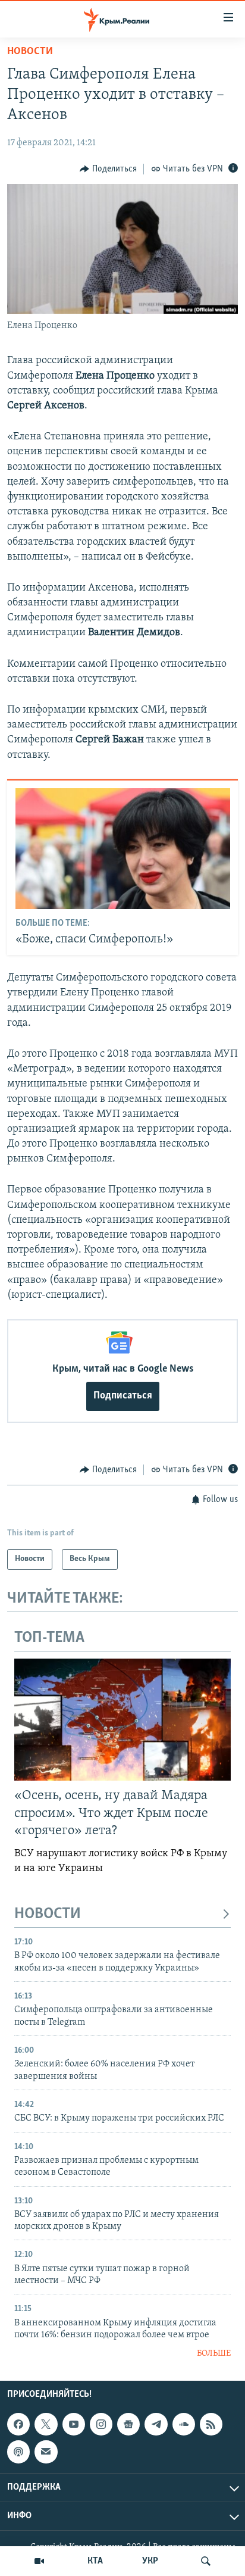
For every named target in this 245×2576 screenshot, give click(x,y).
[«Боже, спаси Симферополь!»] (123, 849)
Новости (30, 52)
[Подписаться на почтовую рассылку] (46, 2452)
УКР (150, 2561)
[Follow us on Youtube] (74, 2424)
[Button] (108, 169)
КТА (95, 2561)
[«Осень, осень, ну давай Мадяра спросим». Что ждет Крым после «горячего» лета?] (122, 1720)
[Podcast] (18, 2452)
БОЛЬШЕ (214, 2354)
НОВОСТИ (48, 1914)
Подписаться (123, 1396)
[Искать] (206, 2561)
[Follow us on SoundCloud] (184, 2424)
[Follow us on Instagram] (101, 2424)
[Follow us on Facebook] (18, 2424)
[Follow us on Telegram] (156, 2424)
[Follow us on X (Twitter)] (46, 2424)
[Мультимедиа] (39, 2561)
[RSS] (211, 2424)
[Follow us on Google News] (128, 2424)
